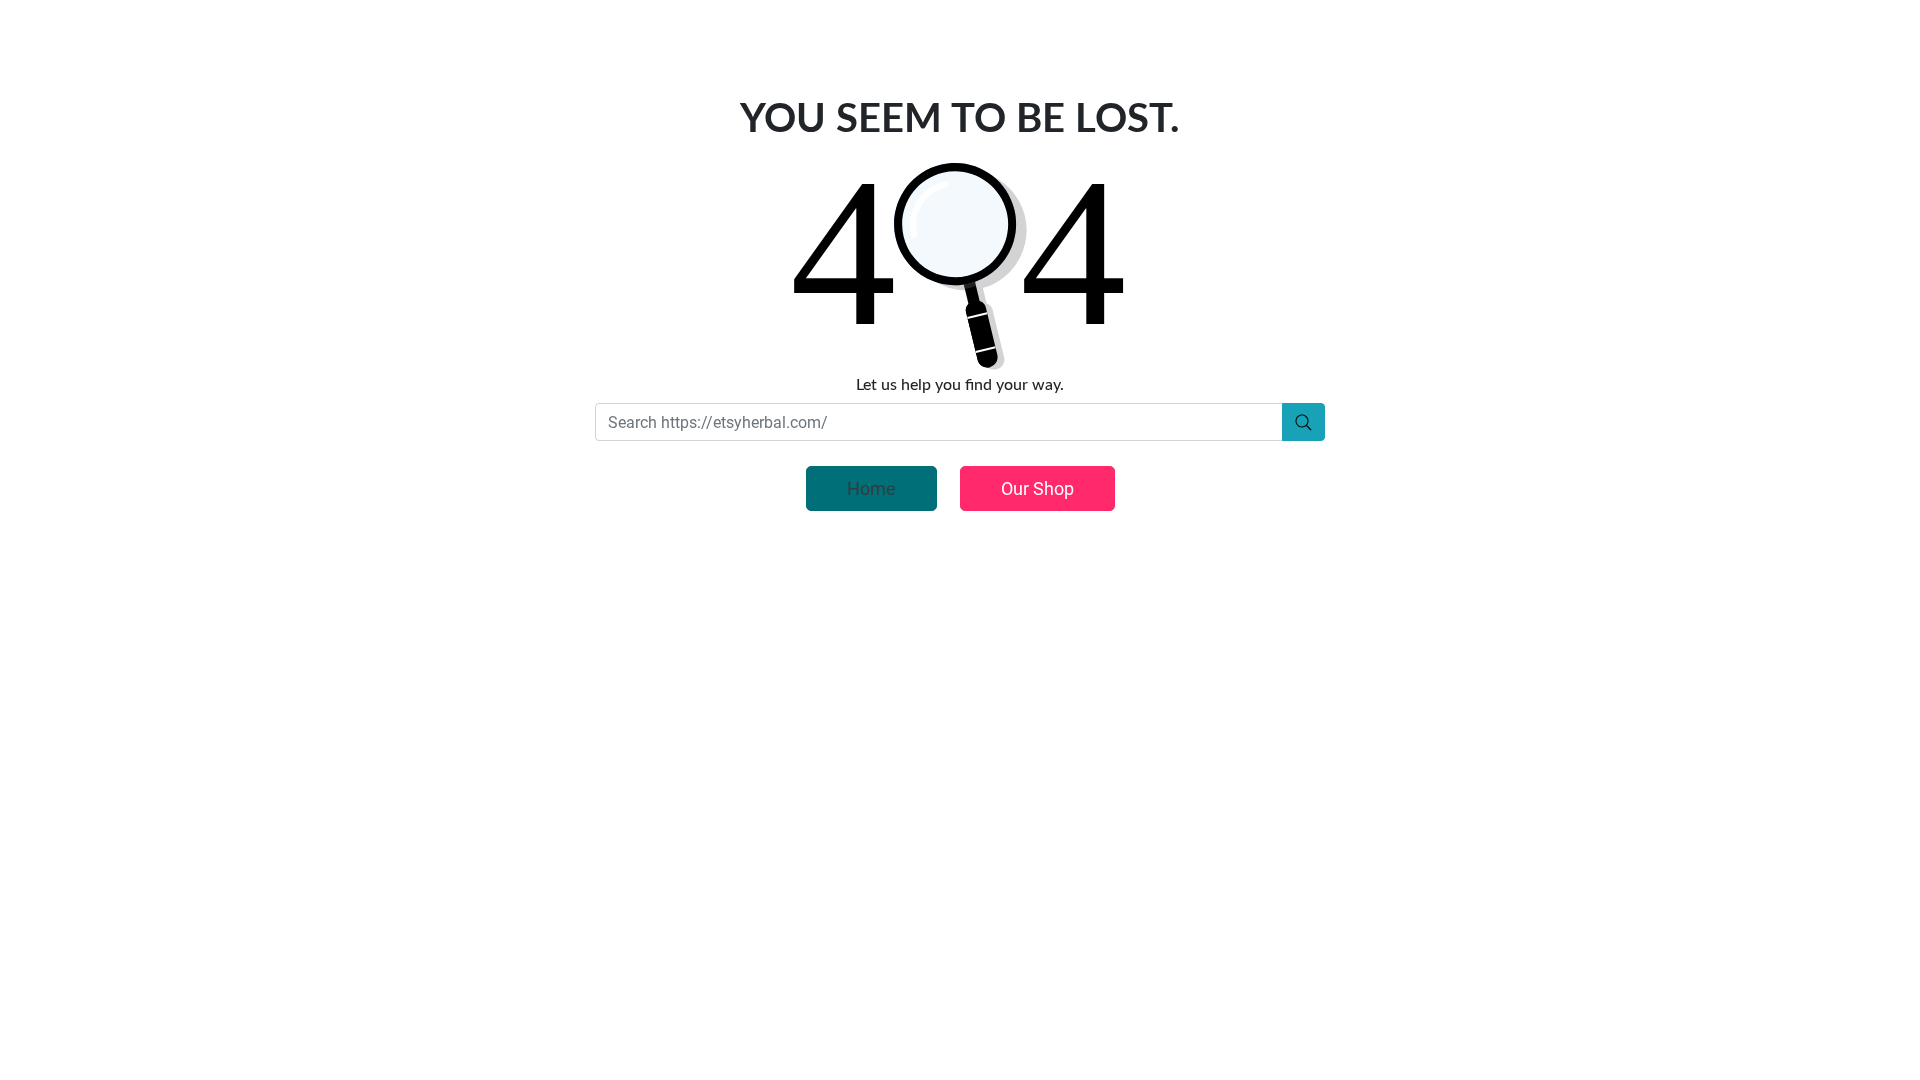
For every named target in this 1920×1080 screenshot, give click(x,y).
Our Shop (1037, 488)
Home (871, 488)
